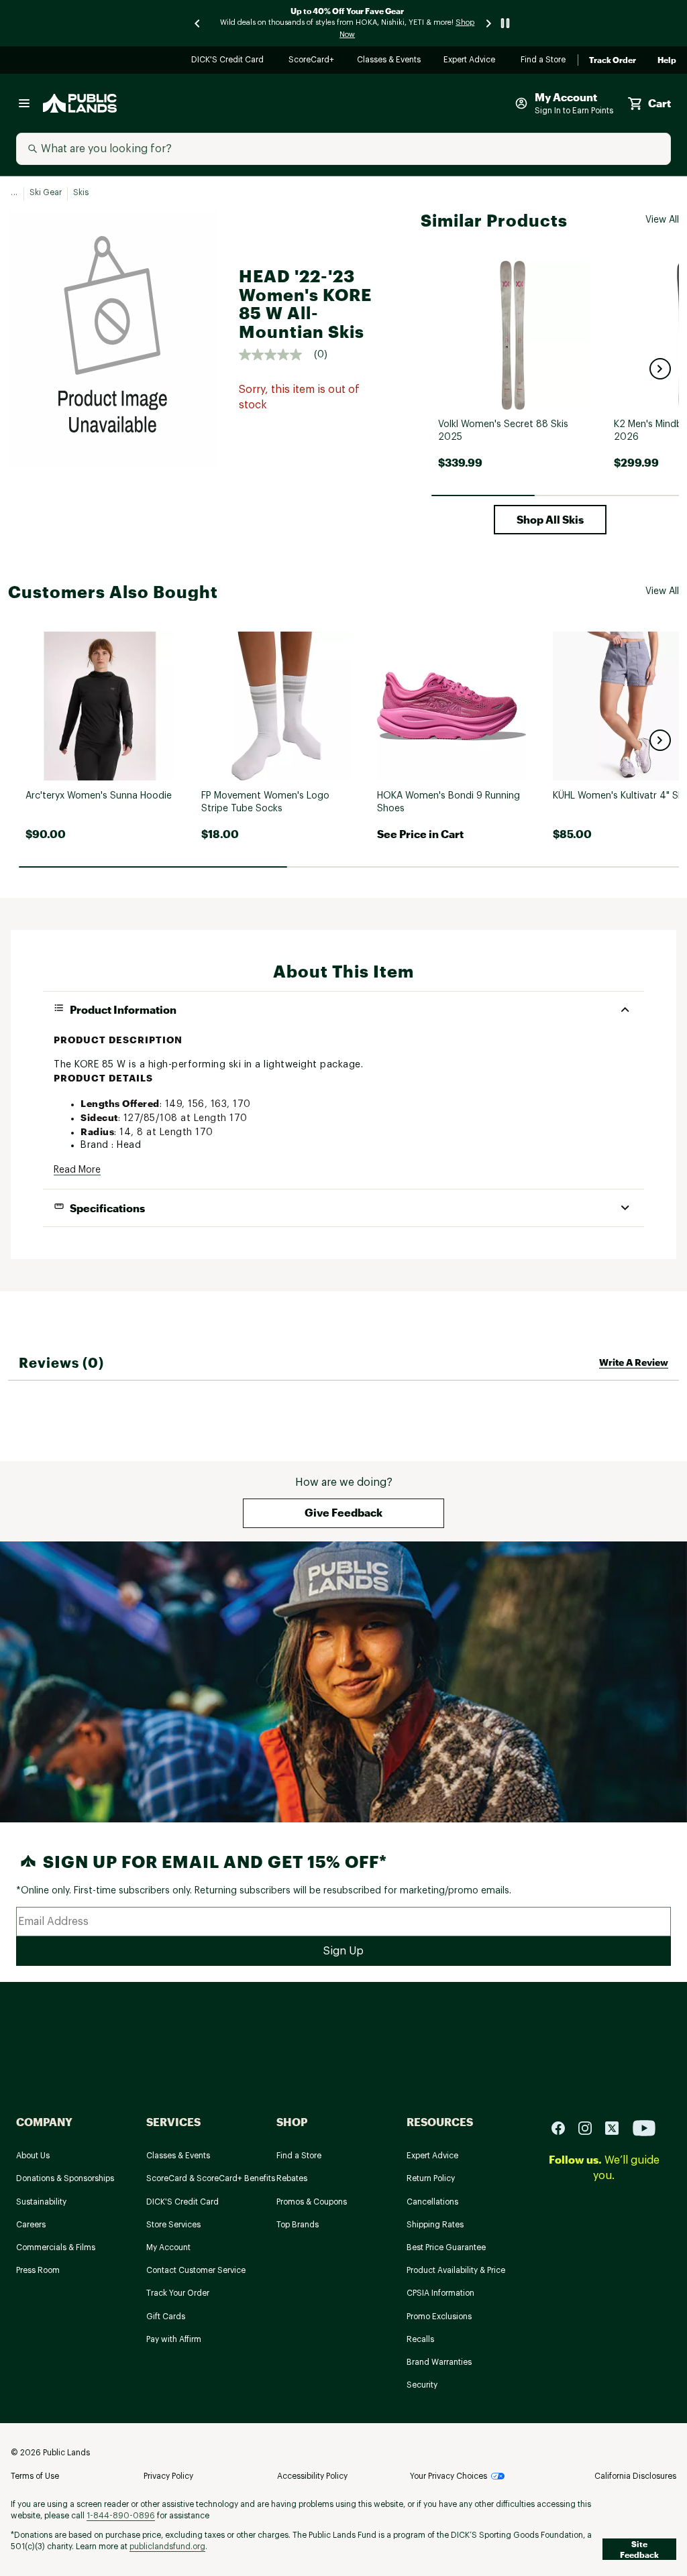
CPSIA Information (440, 2293)
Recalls (420, 2339)
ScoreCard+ (312, 61)
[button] (660, 369)
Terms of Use (35, 2476)
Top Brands (298, 2225)
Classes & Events (389, 61)
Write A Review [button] (634, 1362)
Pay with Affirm (174, 2339)
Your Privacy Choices (448, 2476)
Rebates (292, 2178)
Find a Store (544, 61)
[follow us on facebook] (564, 2128)
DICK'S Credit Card (229, 61)
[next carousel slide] (489, 23)
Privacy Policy (168, 2476)
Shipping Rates (435, 2225)
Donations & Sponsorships (65, 2178)
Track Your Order (178, 2293)
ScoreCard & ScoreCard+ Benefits (211, 2178)
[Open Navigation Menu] (24, 103)
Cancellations (432, 2202)
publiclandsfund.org (167, 2546)
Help (667, 60)
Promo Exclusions (439, 2317)
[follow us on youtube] (644, 2128)
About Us (33, 2156)
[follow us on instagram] (590, 2128)
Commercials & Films (56, 2247)
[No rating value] (276, 355)
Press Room (38, 2270)
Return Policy (431, 2178)
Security (422, 2385)
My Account (168, 2247)
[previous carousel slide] (198, 23)
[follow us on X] (617, 2128)
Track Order (613, 60)
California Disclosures (635, 2476)
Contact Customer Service (196, 2270)
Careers (31, 2225)
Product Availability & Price (456, 2270)
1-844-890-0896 (121, 2516)
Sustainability (41, 2202)
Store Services (173, 2225)
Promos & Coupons (312, 2202)
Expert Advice (471, 61)
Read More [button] (77, 1170)
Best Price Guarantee (446, 2247)
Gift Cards (166, 2317)
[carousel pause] (505, 23)
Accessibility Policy (312, 2476)
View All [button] (662, 220)
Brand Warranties (439, 2362)
